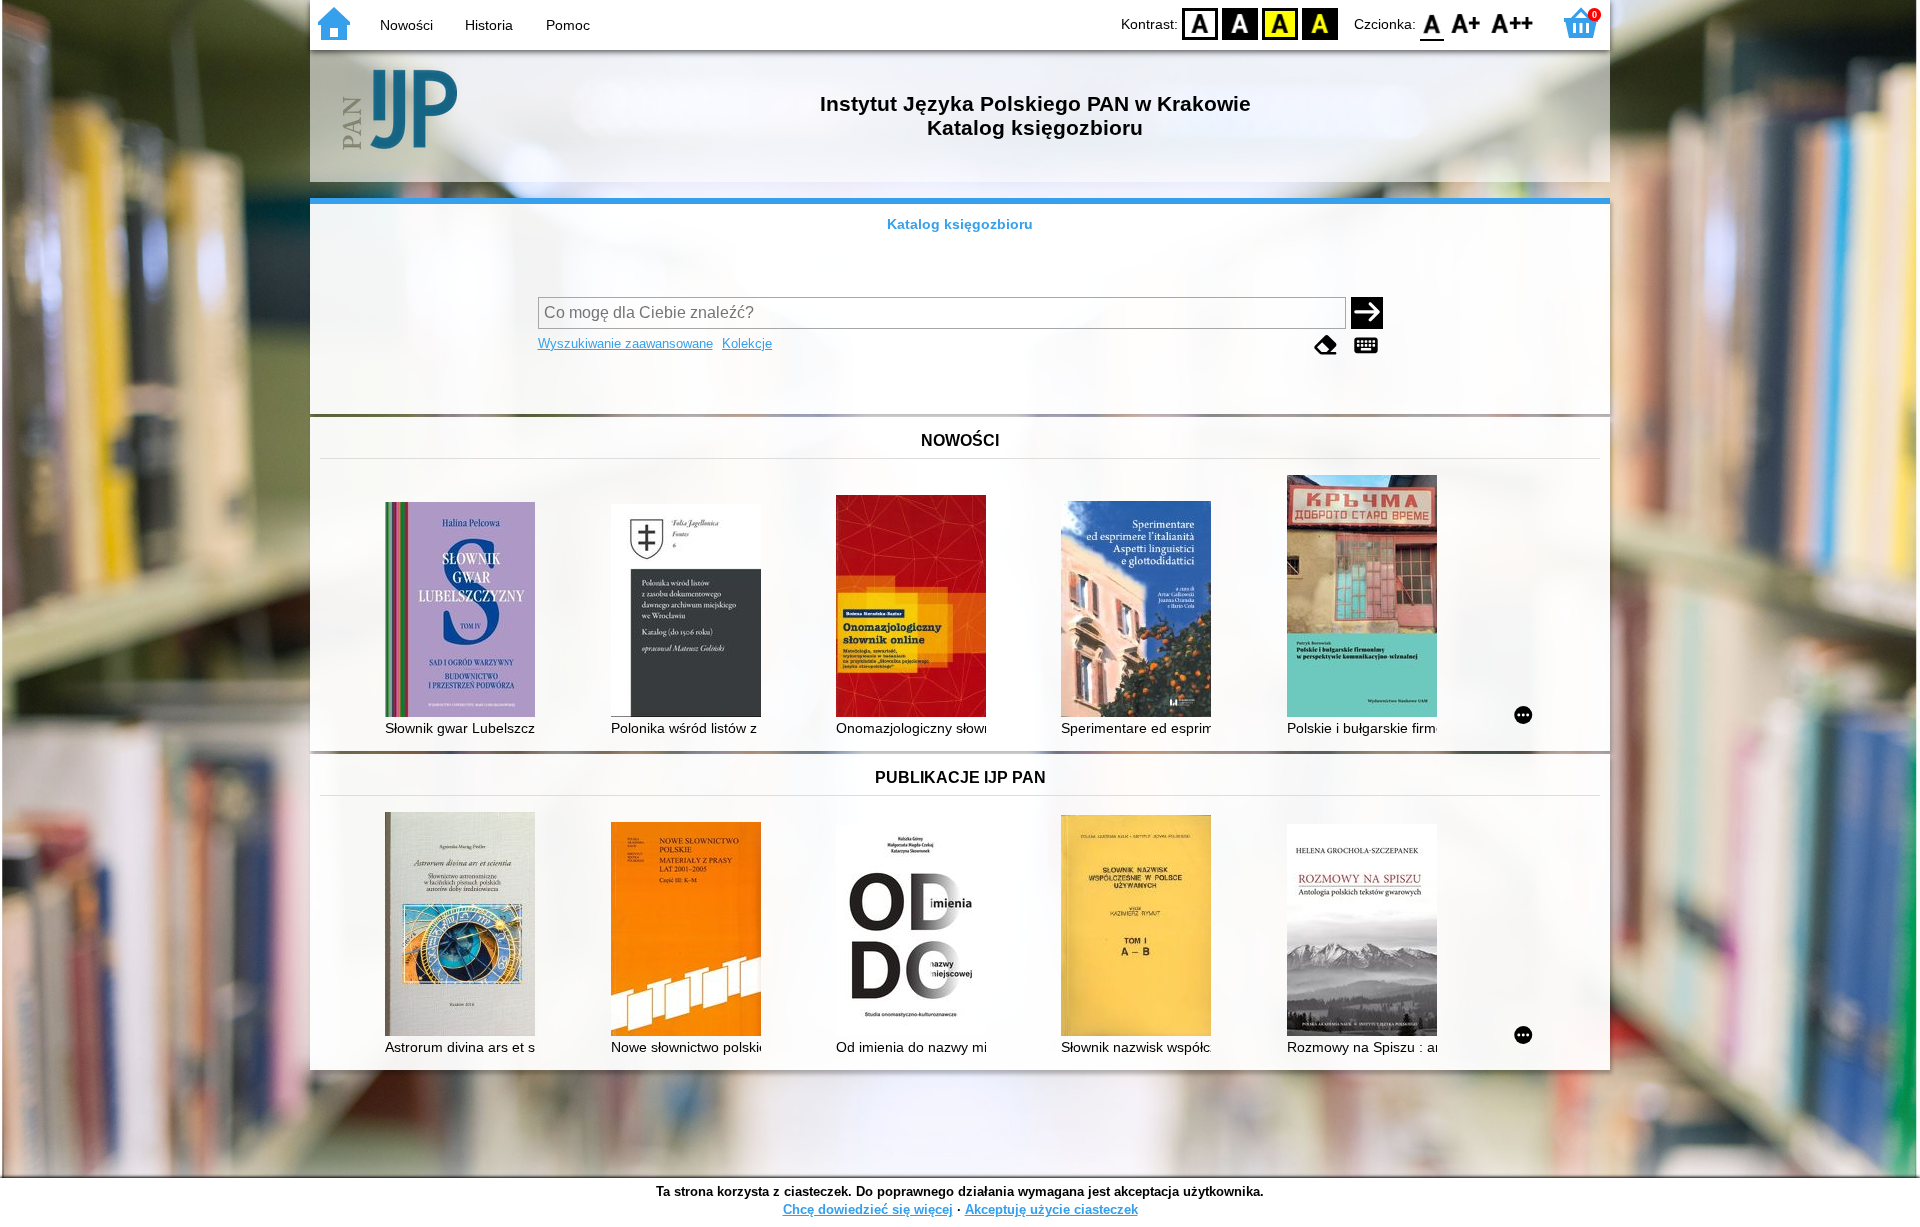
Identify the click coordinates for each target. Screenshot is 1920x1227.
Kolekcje (747, 343)
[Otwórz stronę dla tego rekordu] (465, 611)
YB (1280, 22)
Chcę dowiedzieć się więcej (868, 1209)
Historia (489, 25)
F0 (1432, 22)
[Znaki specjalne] (1366, 345)
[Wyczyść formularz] (1326, 345)
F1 (1466, 22)
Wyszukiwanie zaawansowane (625, 343)
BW (1240, 22)
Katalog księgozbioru (960, 224)
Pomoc (568, 25)
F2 (1512, 22)
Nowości (406, 25)
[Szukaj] (1367, 313)
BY (1320, 22)
